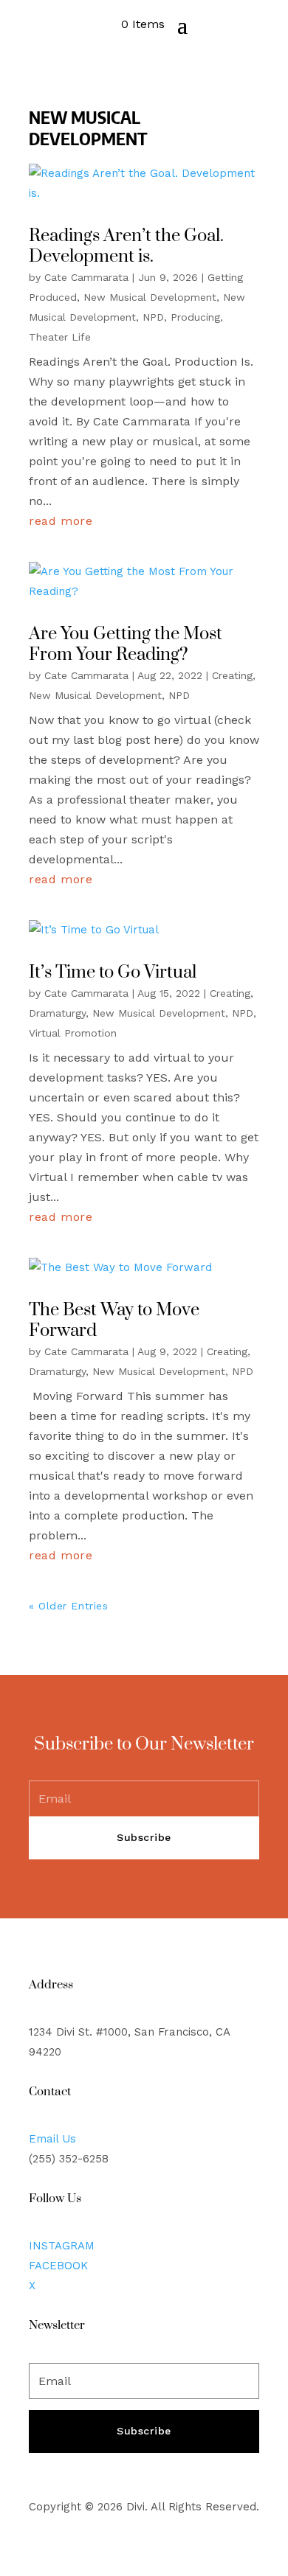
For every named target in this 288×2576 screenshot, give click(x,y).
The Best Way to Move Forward (114, 1321)
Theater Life (60, 337)
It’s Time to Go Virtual (113, 972)
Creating (232, 675)
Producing (195, 317)
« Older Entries (68, 1606)
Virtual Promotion (73, 1033)
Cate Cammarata (86, 277)
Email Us (52, 2139)
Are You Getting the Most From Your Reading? (126, 645)
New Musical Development (150, 297)
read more (61, 521)
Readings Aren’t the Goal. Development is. (126, 247)
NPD (153, 317)
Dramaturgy (57, 1013)
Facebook (58, 2266)
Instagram (62, 2246)
